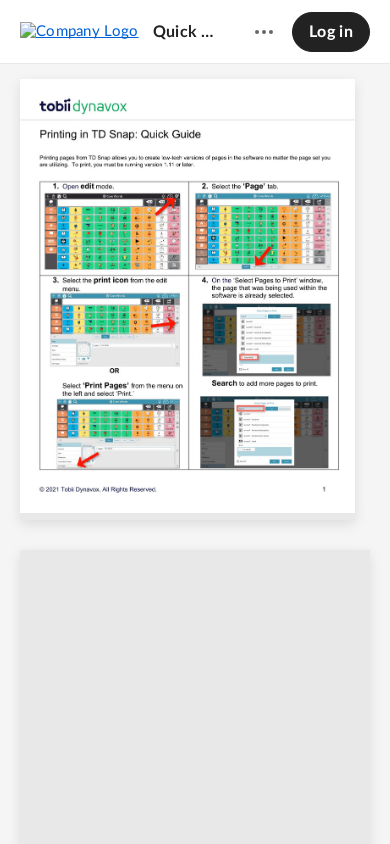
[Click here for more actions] (264, 32)
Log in (331, 32)
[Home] (79, 31)
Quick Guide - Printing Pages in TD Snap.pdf (185, 32)
